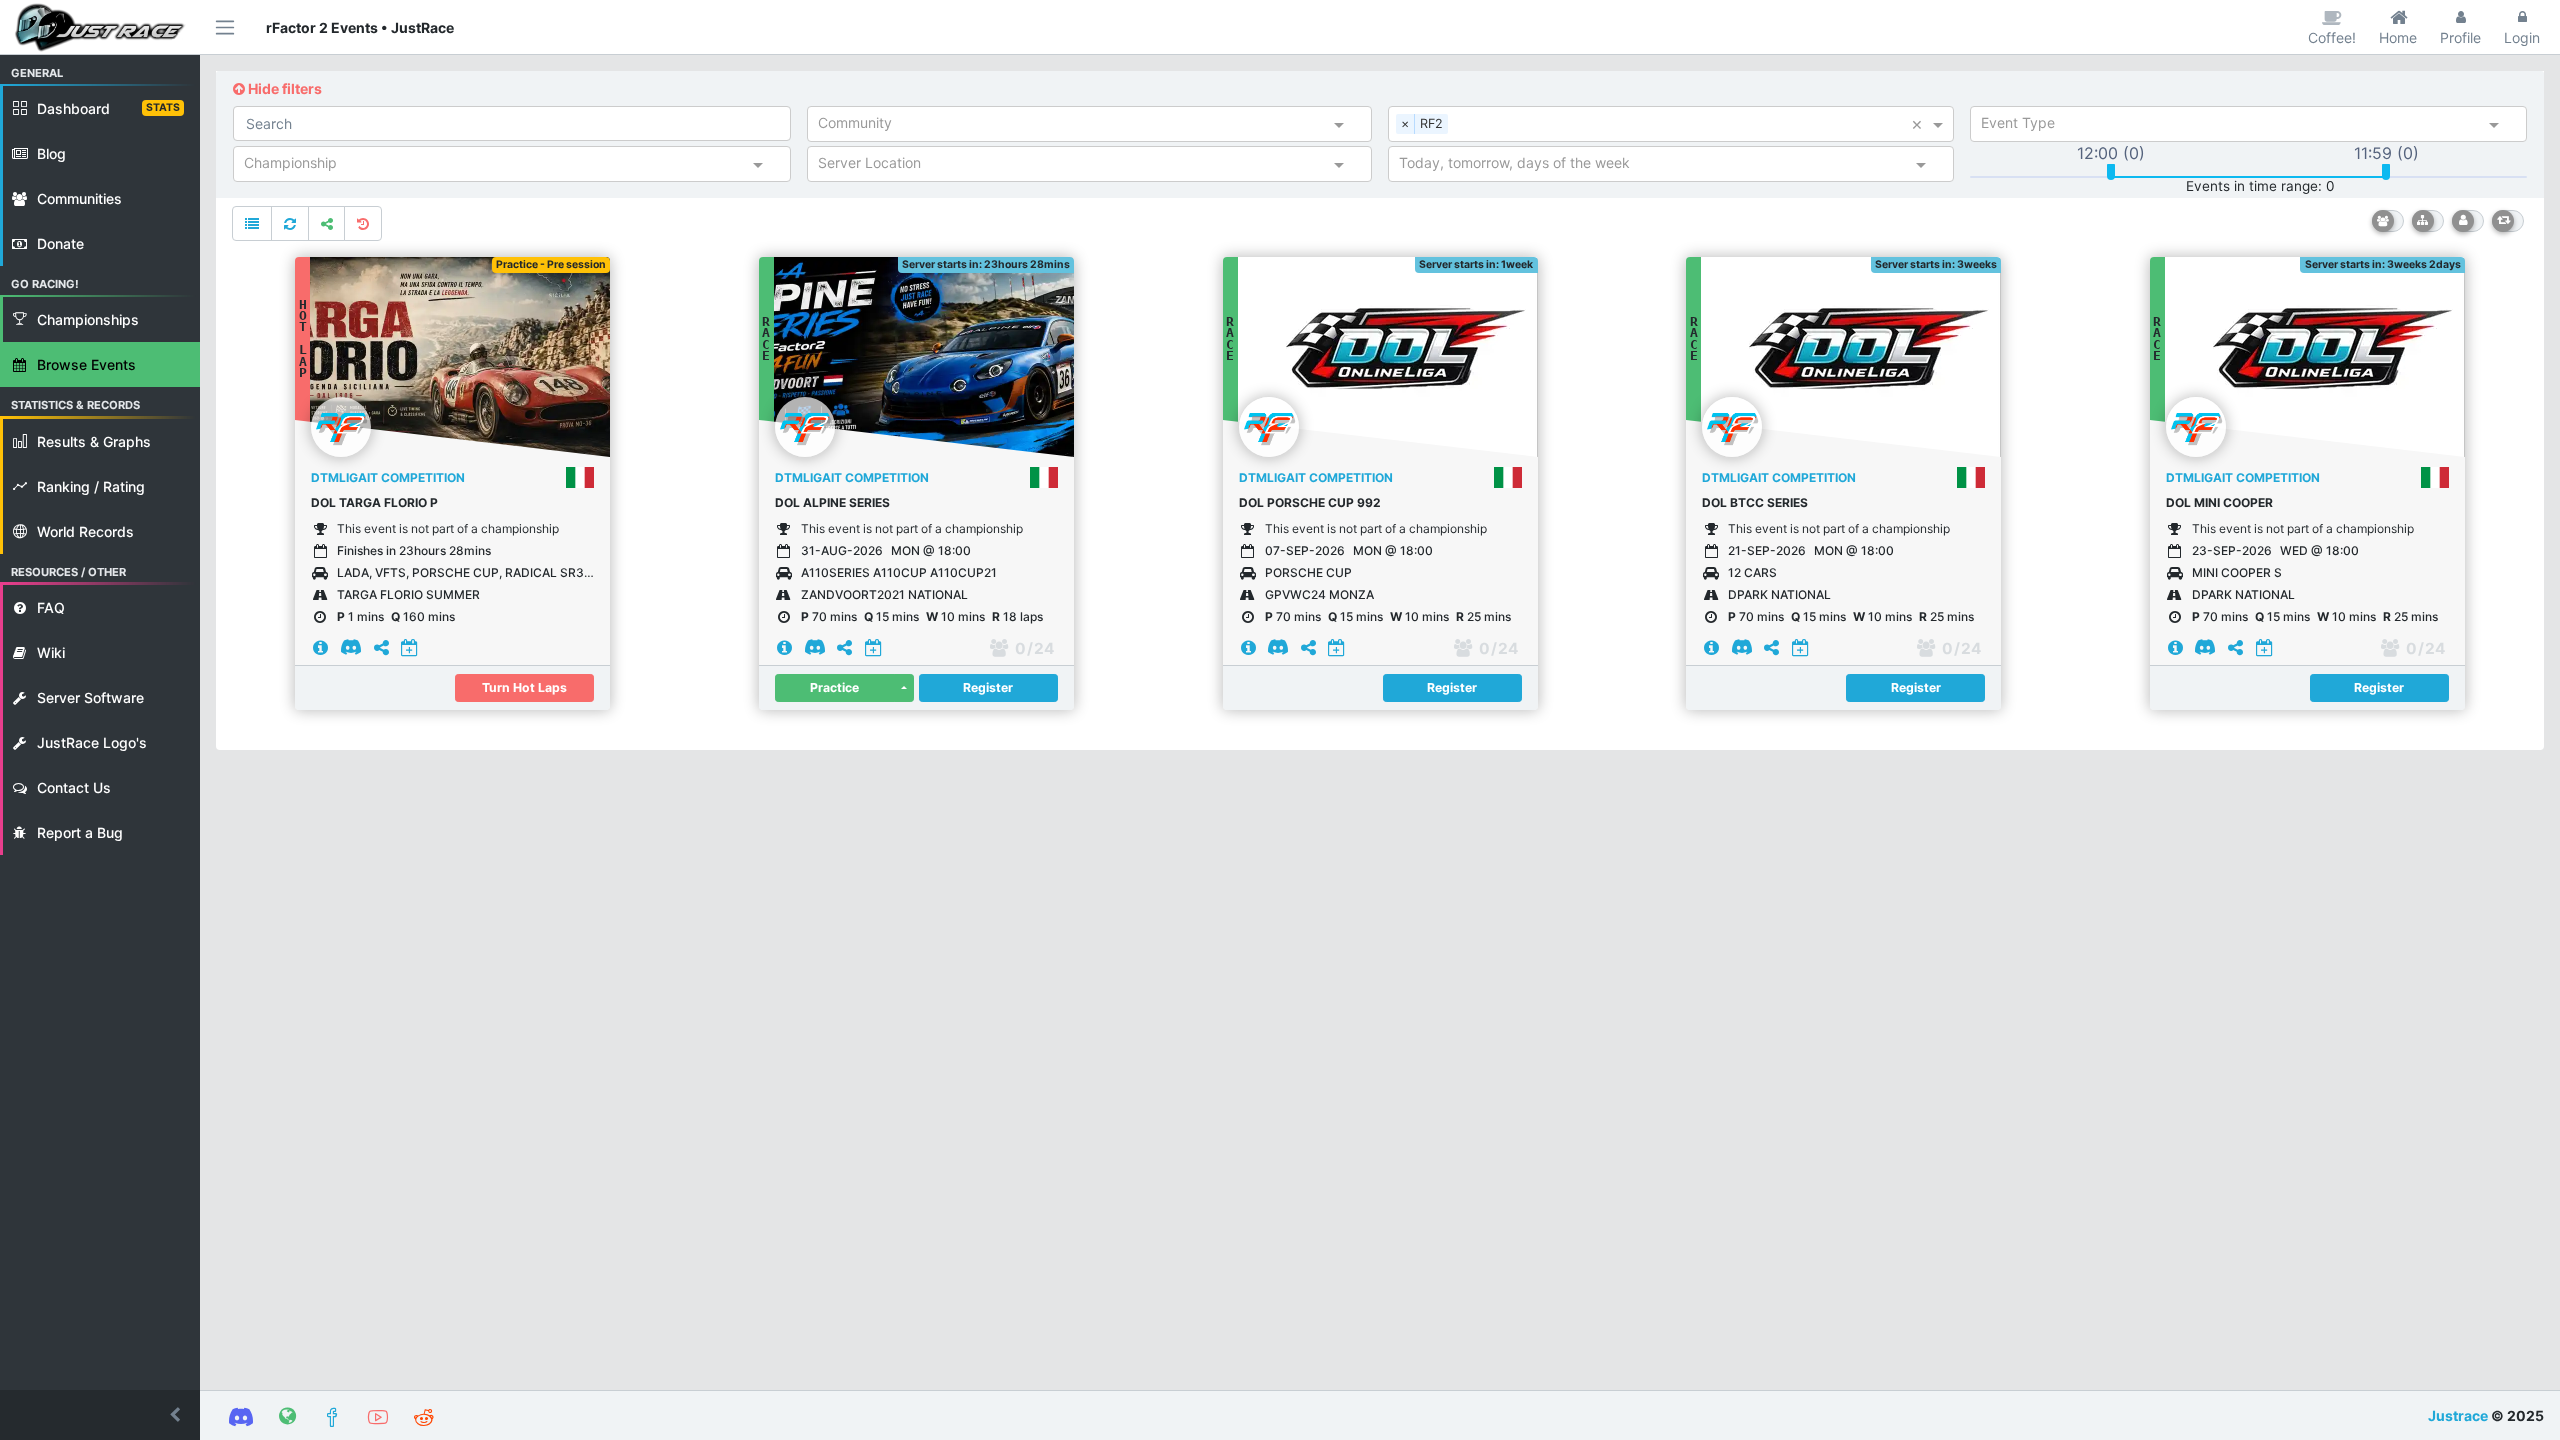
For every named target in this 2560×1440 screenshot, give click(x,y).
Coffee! (2332, 37)
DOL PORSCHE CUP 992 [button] (1310, 502)
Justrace (2458, 1415)
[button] (100, 1415)
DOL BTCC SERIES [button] (1755, 502)
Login (2522, 37)
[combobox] (1072, 127)
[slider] (2111, 172)
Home (2398, 37)
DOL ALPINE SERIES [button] (832, 502)
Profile (2460, 37)
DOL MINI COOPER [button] (2219, 502)
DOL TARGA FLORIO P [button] (374, 502)
